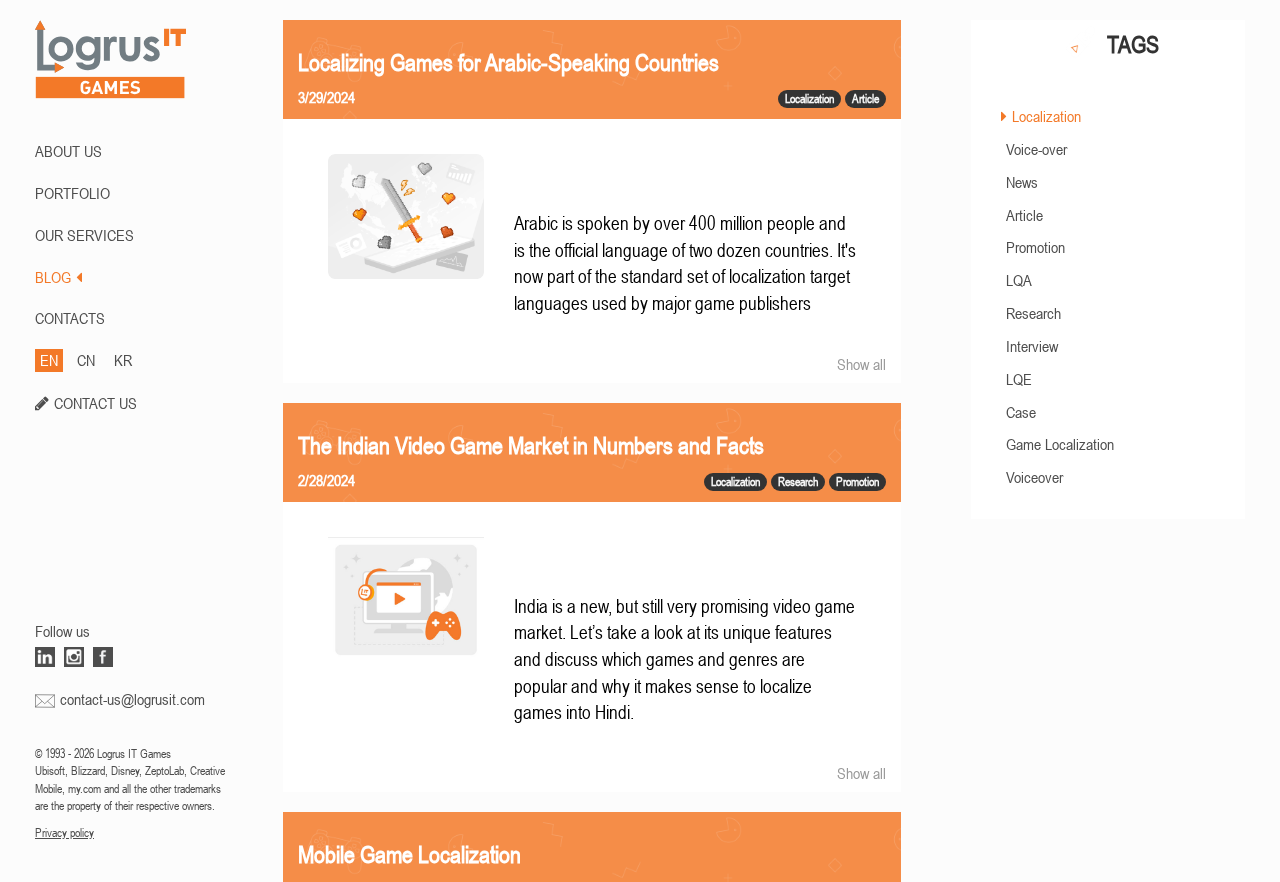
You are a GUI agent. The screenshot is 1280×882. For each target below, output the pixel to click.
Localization (1046, 116)
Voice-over (1036, 149)
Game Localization (1060, 444)
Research (1033, 313)
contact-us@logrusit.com (132, 699)
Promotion (1035, 247)
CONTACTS (70, 318)
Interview (1032, 346)
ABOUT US (68, 151)
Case (1021, 412)
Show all (861, 364)
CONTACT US (95, 403)
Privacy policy (64, 833)
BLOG (53, 277)
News (1022, 182)
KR (123, 360)
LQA (1019, 280)
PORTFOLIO (72, 193)
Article (1024, 215)
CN (86, 360)
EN (49, 360)
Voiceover (1034, 477)
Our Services (84, 235)
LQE (1019, 379)
